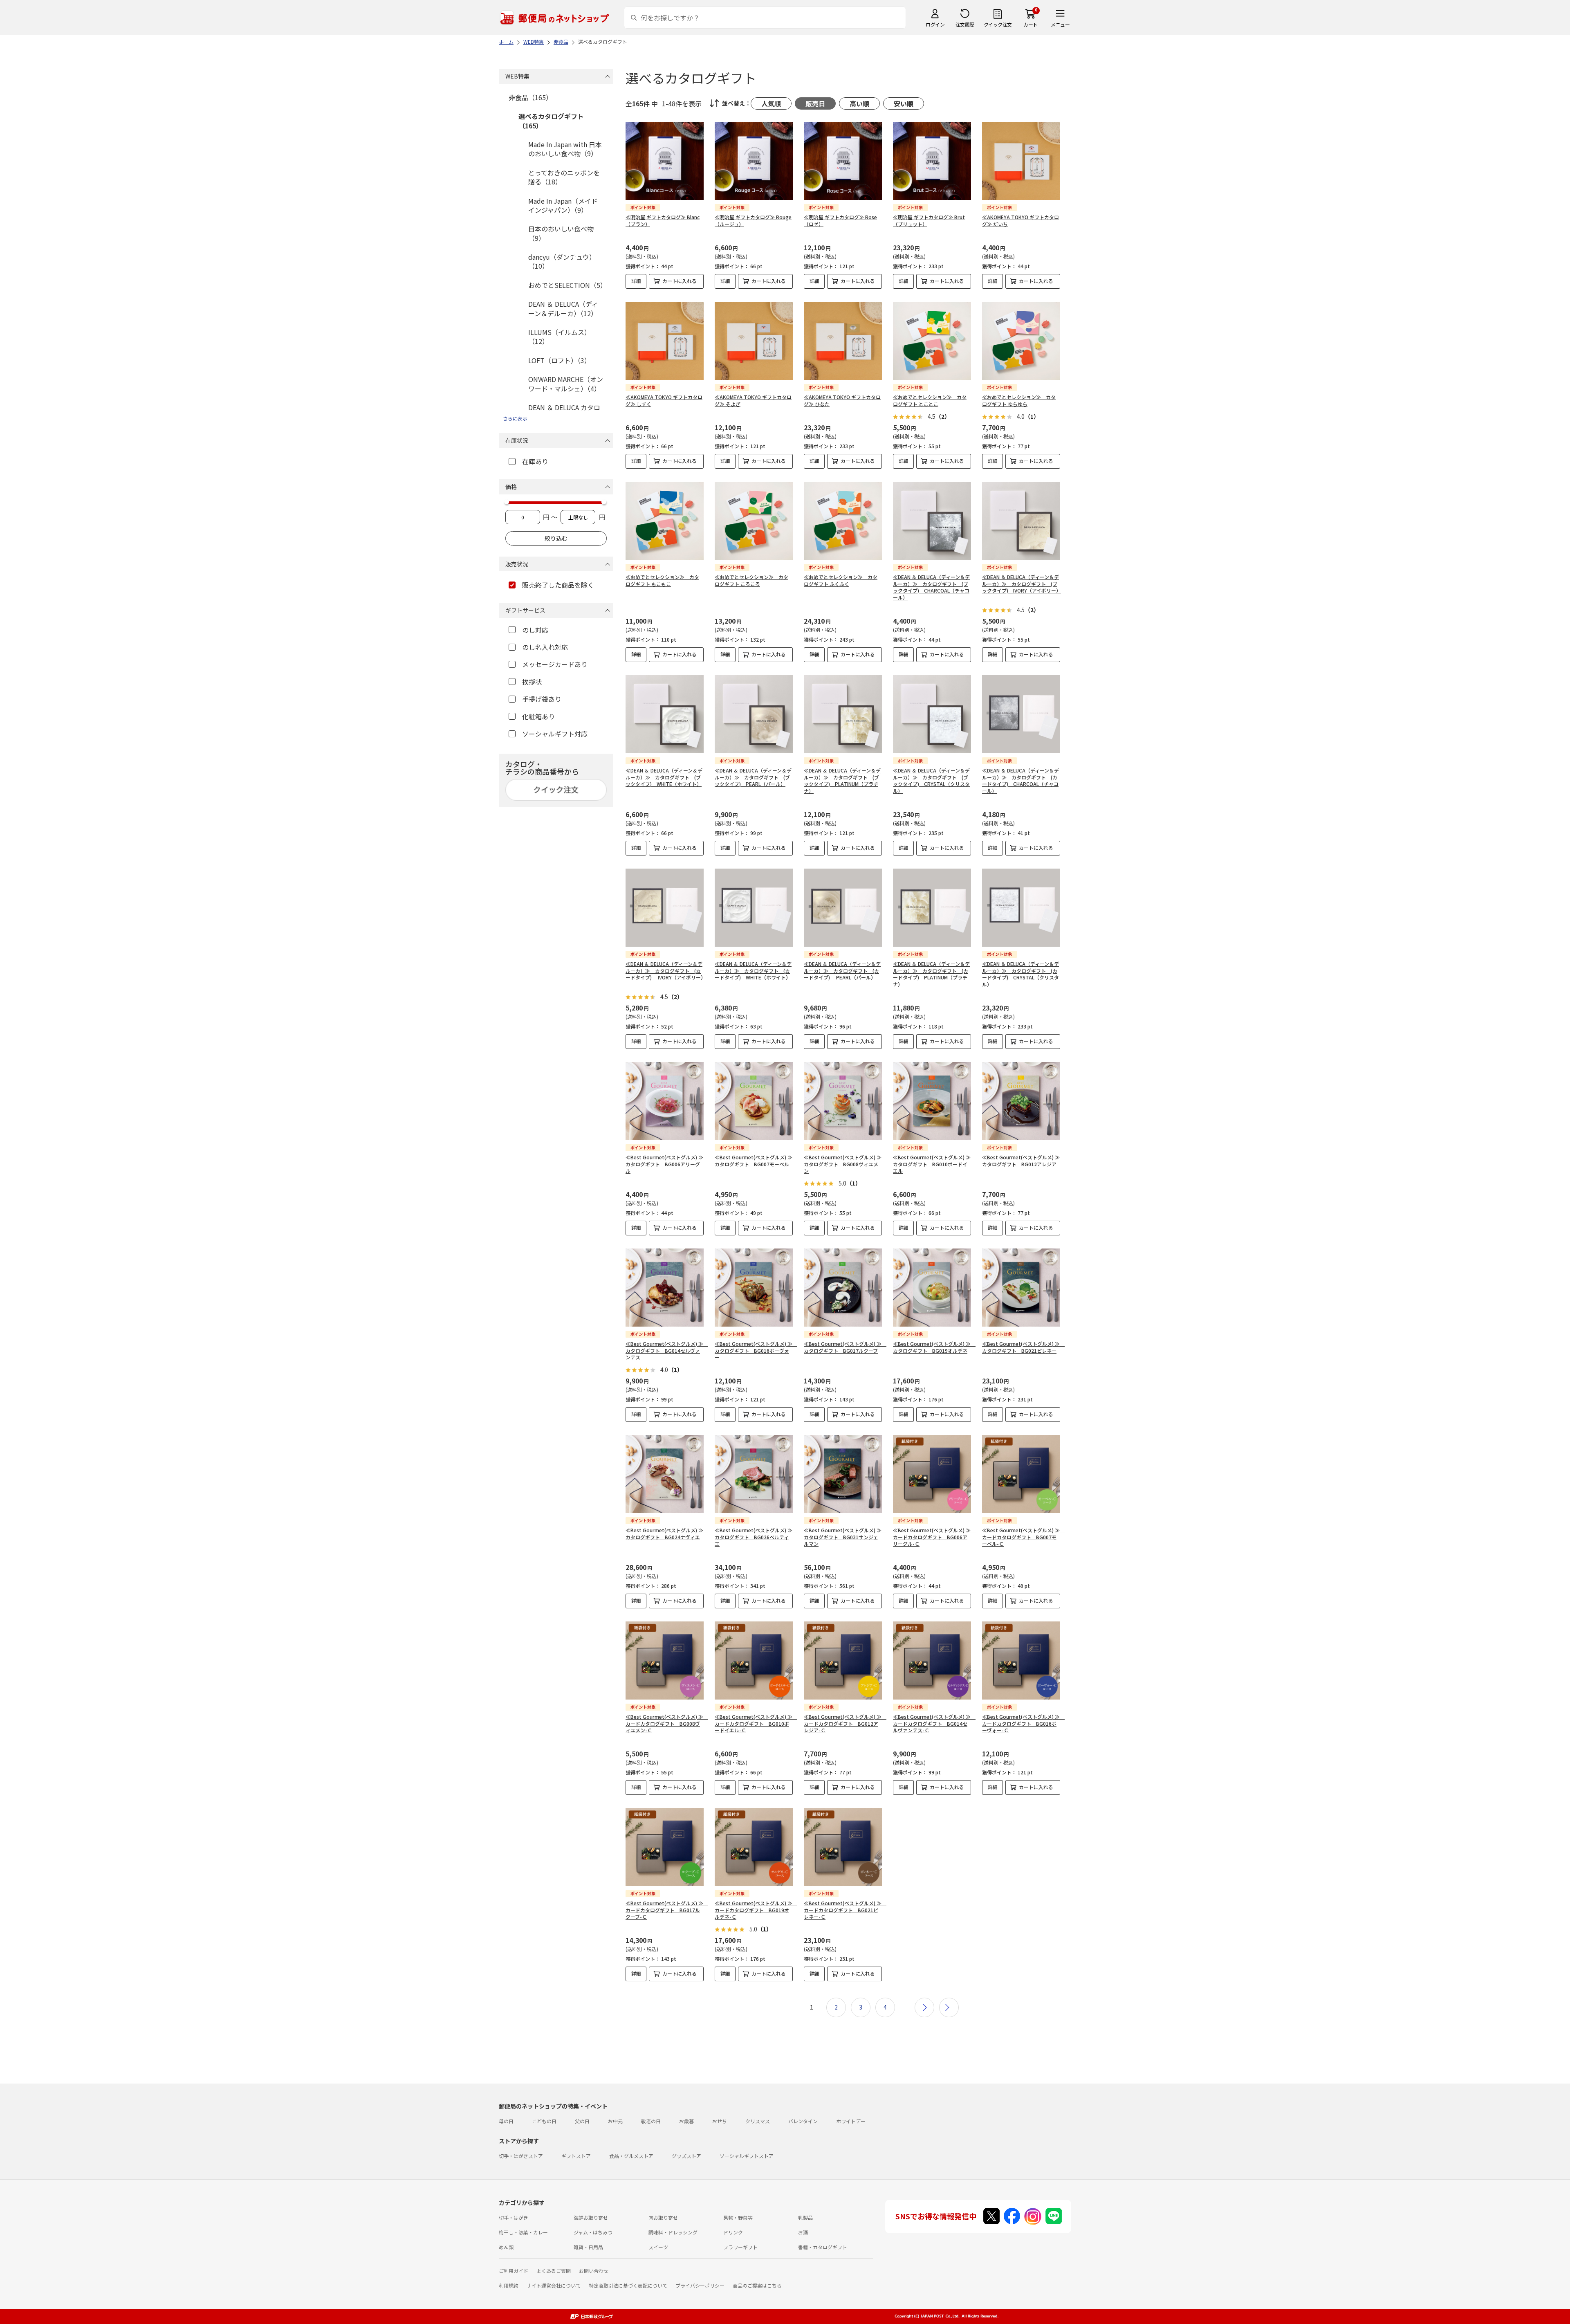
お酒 (803, 2232)
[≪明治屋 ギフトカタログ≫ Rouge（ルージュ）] (754, 161)
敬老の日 (651, 2121)
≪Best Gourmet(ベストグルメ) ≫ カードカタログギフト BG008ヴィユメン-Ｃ (667, 1723)
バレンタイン (803, 2121)
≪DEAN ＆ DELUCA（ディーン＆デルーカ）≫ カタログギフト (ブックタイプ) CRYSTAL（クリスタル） (931, 780)
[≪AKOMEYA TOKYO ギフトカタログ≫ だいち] (1021, 161)
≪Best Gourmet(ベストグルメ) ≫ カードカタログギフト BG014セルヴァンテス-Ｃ (934, 1723)
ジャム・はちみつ (593, 2232)
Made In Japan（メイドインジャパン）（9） (563, 205)
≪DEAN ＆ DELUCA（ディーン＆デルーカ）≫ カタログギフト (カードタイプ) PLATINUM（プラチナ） (931, 974)
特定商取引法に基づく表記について (628, 2285)
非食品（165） (530, 97)
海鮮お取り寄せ (591, 2217)
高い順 (859, 103)
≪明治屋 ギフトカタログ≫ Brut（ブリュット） (929, 220)
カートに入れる (680, 281)
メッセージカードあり (555, 664)
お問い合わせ (594, 2271)
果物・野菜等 (738, 2217)
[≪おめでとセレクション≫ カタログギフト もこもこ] (665, 521)
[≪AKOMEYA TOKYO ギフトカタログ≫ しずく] (665, 341)
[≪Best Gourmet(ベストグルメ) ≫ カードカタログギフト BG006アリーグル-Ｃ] (932, 1474)
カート (1031, 24)
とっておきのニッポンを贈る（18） (564, 177)
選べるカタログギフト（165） (551, 121)
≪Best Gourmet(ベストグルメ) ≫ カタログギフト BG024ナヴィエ (667, 1534)
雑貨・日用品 (588, 2247)
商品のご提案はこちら (757, 2285)
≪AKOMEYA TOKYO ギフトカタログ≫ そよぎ (753, 400)
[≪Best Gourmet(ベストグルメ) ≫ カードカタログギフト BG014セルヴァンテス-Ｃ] (932, 1660)
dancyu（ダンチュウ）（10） (562, 261)
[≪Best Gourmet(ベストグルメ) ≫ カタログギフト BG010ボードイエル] (932, 1101)
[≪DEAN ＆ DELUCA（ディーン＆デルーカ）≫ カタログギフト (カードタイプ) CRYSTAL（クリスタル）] (1021, 908)
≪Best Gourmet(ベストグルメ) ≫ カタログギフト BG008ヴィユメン (845, 1164)
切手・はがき (514, 2217)
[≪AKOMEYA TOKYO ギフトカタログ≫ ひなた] (843, 341)
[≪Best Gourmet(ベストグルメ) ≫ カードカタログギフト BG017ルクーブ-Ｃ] (665, 1847)
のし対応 (535, 630)
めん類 (506, 2247)
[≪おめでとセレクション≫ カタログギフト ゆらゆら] (1021, 341)
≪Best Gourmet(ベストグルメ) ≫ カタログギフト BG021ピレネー (1023, 1347)
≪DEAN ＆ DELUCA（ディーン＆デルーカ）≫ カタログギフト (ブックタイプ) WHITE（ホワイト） (664, 777)
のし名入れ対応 (545, 647)
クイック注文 (998, 24)
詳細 (636, 281)
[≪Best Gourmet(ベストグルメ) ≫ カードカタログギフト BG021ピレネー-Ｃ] (843, 1847)
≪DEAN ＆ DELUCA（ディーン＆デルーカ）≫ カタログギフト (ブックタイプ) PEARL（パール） (753, 777)
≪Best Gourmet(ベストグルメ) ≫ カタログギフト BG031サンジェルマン (845, 1537)
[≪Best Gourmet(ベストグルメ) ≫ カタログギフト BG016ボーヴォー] (754, 1288)
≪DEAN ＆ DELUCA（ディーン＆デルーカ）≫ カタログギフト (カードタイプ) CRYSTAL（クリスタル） (1020, 974)
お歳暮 (686, 2121)
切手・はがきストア (521, 2156)
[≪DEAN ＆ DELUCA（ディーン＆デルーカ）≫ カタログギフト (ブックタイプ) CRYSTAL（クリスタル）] (932, 714)
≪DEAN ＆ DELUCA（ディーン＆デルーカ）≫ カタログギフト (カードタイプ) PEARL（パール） (842, 971)
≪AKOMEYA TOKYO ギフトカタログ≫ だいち (1020, 220)
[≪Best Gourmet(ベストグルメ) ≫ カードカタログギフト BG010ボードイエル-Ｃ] (754, 1660)
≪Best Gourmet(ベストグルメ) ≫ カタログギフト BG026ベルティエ (756, 1537)
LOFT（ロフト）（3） (560, 360)
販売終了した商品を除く (558, 585)
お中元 (615, 2121)
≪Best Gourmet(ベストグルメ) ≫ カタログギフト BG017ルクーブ (845, 1347)
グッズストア (686, 2156)
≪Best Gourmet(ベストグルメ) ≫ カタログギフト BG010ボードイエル (934, 1164)
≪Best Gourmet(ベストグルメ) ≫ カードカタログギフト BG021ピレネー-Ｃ (845, 1910)
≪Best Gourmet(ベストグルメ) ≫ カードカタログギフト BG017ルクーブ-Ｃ (667, 1910)
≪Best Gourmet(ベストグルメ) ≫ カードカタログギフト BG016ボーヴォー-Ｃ (1023, 1723)
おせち (720, 2121)
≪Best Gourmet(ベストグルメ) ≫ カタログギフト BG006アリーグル (667, 1164)
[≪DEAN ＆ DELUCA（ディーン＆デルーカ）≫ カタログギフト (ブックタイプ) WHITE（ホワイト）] (665, 714)
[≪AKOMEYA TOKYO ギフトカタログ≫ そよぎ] (754, 341)
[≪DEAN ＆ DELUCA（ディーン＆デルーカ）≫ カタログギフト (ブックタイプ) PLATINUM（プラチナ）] (843, 714)
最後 (949, 2007)
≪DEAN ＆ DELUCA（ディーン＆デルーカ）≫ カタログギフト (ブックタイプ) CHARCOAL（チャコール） (931, 587)
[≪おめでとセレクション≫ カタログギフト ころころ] (754, 521)
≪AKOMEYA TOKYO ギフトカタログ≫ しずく (664, 400)
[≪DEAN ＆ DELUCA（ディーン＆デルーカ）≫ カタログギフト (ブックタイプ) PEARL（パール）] (754, 714)
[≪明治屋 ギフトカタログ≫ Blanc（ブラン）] (665, 161)
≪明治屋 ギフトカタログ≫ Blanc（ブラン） (663, 220)
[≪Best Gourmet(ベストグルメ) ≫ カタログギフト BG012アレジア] (1021, 1101)
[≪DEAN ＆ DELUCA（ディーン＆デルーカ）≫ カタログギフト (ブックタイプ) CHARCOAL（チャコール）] (932, 521)
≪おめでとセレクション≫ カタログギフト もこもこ (662, 580)
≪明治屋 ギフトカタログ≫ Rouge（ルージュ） (753, 220)
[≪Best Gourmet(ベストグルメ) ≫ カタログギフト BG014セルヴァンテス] (665, 1288)
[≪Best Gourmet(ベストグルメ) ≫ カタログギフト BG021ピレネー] (1021, 1288)
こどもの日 (544, 2121)
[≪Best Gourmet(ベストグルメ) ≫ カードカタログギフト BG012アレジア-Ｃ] (843, 1660)
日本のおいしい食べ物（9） (561, 233)
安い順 (904, 103)
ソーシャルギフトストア (747, 2156)
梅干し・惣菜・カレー (523, 2232)
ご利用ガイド (514, 2271)
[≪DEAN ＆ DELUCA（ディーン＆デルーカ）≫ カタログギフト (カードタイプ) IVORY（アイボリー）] (665, 908)
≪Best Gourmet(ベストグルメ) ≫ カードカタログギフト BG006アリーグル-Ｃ (934, 1537)
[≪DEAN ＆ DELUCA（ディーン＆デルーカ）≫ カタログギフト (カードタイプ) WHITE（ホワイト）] (754, 908)
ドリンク (733, 2232)
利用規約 (509, 2285)
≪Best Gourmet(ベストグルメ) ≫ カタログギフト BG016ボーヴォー (756, 1351)
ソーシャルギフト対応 (555, 734)
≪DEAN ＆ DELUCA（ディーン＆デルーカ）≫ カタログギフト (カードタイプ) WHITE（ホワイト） (753, 971)
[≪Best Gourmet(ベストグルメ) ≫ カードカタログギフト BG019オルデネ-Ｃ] (754, 1847)
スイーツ (658, 2247)
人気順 (771, 103)
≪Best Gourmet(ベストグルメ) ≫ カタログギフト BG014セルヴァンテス (667, 1351)
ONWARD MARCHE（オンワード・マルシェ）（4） (566, 384)
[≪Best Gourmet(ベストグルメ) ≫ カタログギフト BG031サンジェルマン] (843, 1474)
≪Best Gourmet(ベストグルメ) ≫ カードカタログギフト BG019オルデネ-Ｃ (756, 1910)
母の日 (506, 2121)
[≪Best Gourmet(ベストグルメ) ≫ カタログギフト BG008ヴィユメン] (843, 1101)
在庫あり (535, 461)
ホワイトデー (851, 2121)
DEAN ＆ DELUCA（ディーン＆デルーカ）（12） (563, 308)
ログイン (935, 24)
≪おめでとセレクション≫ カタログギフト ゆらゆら (1019, 400)
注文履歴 (965, 24)
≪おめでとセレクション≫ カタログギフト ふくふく (841, 580)
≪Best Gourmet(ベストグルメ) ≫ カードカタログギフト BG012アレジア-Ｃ (845, 1723)
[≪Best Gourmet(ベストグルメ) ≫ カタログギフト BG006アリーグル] (665, 1101)
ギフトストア (576, 2156)
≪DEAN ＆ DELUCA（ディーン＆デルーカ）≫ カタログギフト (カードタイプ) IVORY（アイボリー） (666, 971)
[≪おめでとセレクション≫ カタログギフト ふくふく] (843, 521)
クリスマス (758, 2121)
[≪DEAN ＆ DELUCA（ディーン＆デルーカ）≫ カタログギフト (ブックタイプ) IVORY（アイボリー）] (1021, 521)
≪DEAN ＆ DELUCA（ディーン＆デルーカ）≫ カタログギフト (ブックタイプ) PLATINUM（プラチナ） (842, 780)
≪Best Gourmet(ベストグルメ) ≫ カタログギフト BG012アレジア (1023, 1161)
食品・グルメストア (631, 2156)
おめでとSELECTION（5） (567, 285)
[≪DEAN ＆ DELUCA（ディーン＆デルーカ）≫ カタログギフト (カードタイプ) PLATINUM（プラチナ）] (932, 908)
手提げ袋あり (542, 699)
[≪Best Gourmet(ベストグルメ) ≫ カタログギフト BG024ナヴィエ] (665, 1474)
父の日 (582, 2121)
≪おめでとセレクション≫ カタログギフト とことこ (930, 400)
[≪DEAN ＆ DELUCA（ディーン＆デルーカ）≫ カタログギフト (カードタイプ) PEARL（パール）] (843, 908)
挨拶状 (532, 682)
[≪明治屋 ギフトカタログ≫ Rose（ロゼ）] (843, 161)
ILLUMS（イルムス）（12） (560, 337)
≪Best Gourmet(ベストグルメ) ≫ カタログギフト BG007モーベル (756, 1161)
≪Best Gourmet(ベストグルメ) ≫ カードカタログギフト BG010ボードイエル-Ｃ (756, 1723)
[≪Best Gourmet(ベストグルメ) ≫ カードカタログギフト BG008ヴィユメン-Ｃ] (665, 1660)
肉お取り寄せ (663, 2217)
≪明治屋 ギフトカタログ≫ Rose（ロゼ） (840, 220)
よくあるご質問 (554, 2271)
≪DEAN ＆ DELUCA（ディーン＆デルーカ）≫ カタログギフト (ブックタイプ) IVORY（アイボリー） (1022, 584)
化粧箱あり (538, 716)
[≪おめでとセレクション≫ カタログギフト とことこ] (932, 341)
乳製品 (805, 2217)
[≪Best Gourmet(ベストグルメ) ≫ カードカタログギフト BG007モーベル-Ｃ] (1021, 1474)
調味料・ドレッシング (673, 2232)
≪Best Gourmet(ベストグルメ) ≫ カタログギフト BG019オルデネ (934, 1347)
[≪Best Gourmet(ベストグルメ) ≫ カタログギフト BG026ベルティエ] (754, 1474)
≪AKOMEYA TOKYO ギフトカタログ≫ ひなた (842, 400)
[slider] (507, 502)
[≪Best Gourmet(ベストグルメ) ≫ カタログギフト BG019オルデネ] (932, 1288)
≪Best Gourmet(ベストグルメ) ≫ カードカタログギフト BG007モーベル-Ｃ (1023, 1537)
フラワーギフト (740, 2247)
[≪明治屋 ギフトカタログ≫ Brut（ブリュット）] (932, 161)
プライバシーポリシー (700, 2285)
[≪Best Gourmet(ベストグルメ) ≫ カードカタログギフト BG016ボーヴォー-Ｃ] (1021, 1660)
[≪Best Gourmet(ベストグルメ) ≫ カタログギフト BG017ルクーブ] (843, 1288)
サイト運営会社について (554, 2285)
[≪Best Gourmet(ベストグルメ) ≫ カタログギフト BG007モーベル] (754, 1101)
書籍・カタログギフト (823, 2247)
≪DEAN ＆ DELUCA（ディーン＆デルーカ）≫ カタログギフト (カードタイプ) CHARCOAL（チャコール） (1020, 780)
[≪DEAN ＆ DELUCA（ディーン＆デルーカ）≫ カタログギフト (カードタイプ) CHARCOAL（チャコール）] (1021, 714)
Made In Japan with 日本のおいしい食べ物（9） (565, 149)
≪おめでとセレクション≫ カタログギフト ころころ (751, 580)
